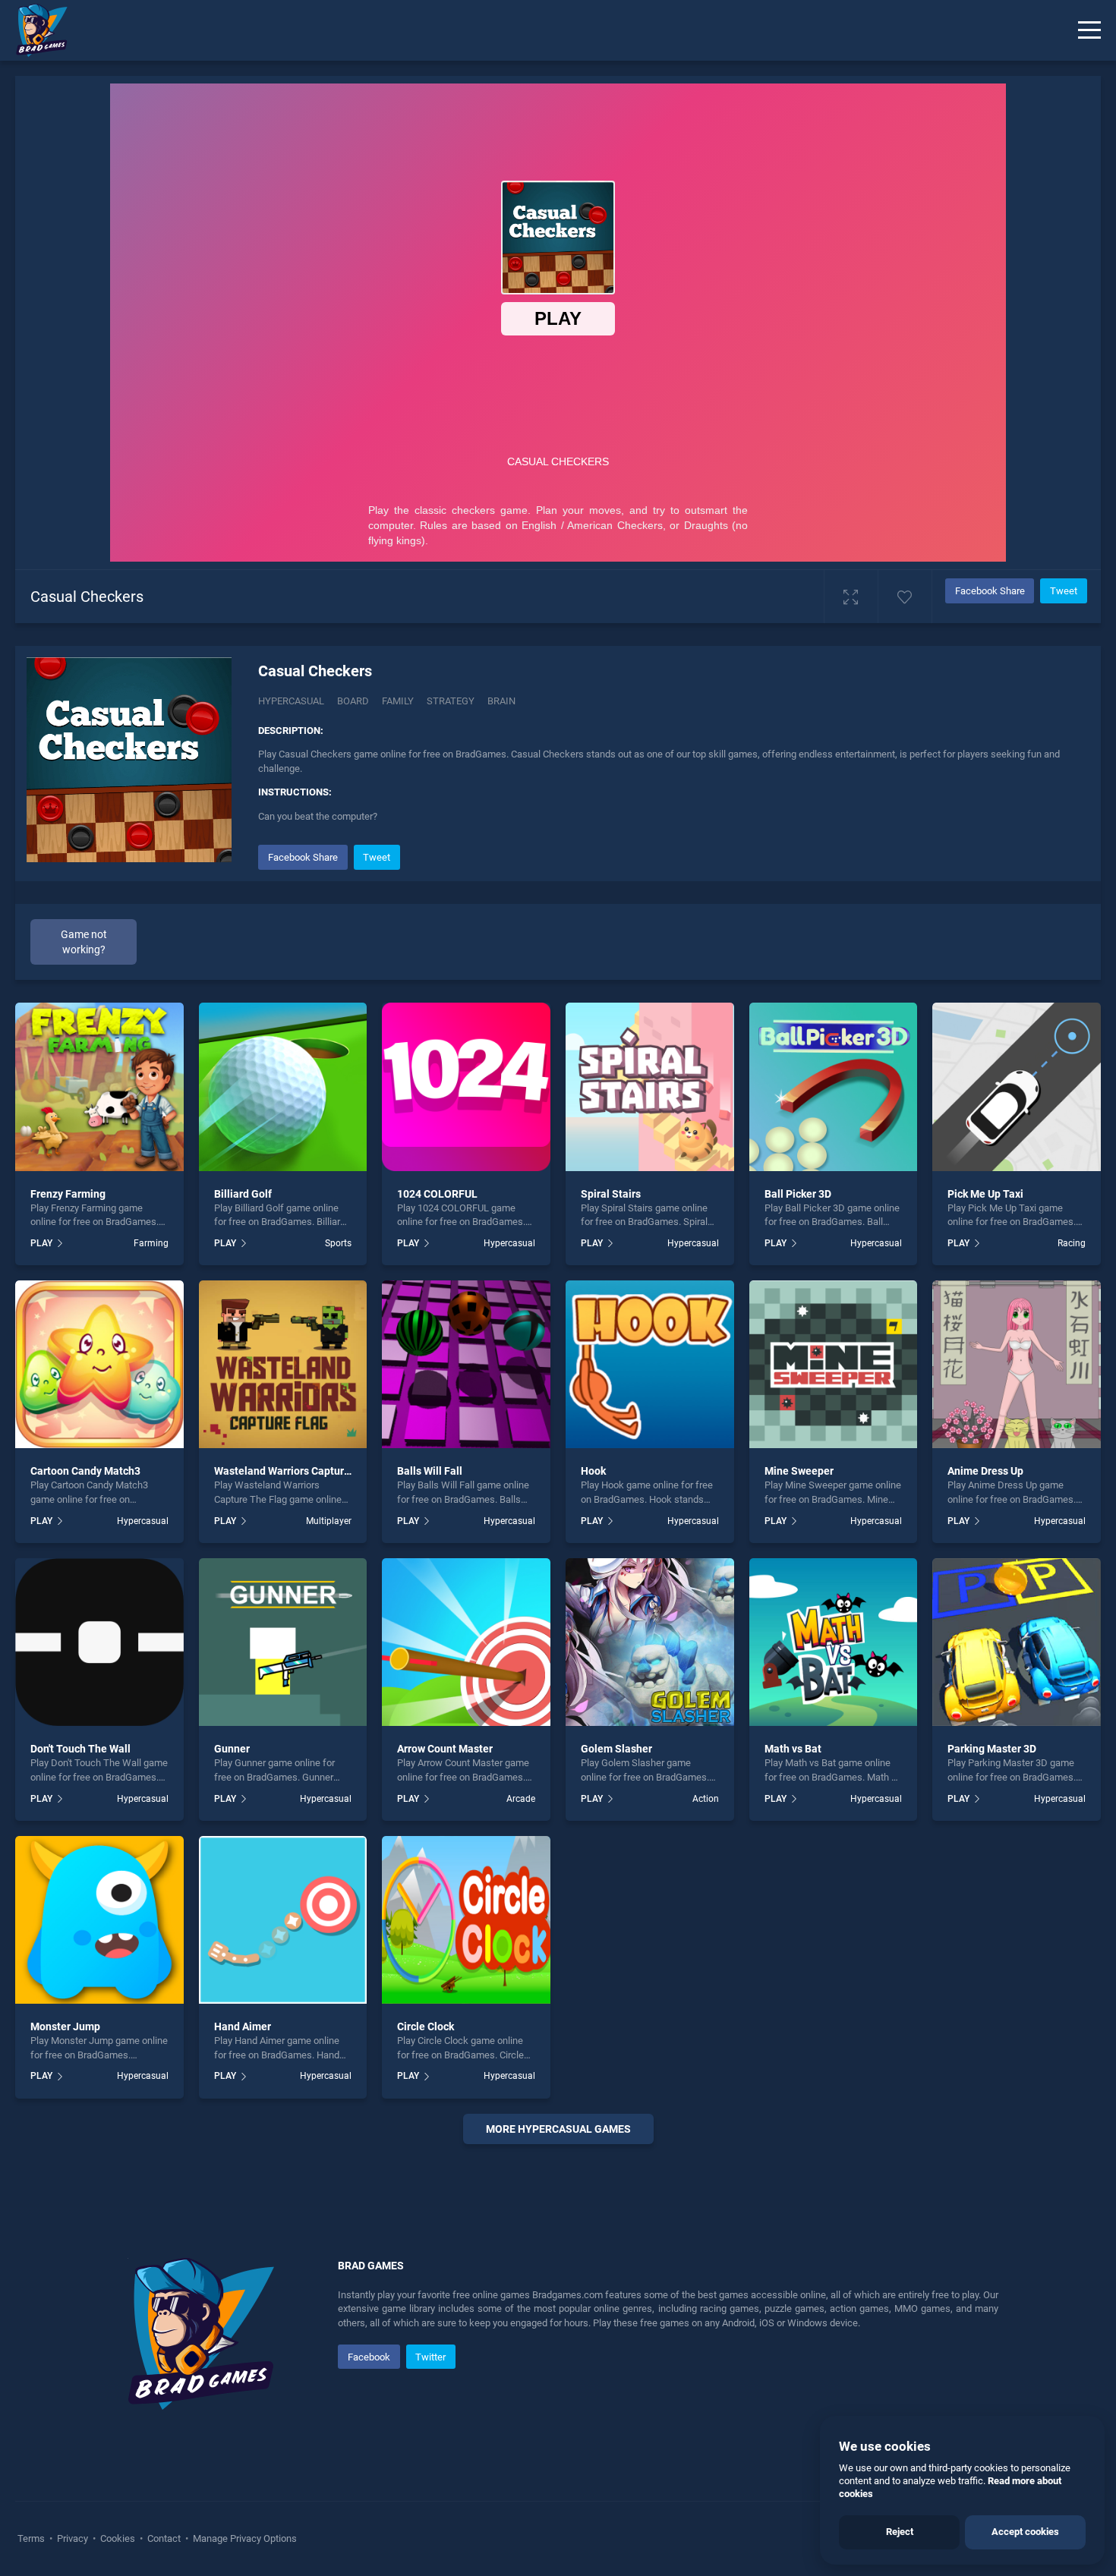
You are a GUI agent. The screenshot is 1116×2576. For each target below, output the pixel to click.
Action (706, 1799)
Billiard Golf (243, 1194)
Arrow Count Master (445, 1749)
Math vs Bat (793, 1749)
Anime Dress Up (985, 1471)
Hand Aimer (243, 2026)
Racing (1072, 1243)
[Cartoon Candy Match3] (99, 1365)
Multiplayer (329, 1521)
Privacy (73, 2538)
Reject (900, 2532)
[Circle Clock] (466, 1920)
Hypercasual (291, 701)
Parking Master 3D (992, 1749)
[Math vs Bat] (834, 1642)
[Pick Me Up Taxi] (1017, 1087)
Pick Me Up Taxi (985, 1194)
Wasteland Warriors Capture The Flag (304, 1471)
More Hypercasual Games (558, 2129)
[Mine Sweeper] (834, 1365)
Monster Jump (65, 2026)
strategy (451, 701)
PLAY (41, 1243)
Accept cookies (1025, 2532)
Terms (32, 2538)
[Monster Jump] (99, 1920)
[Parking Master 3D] (1017, 1642)
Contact (164, 2538)
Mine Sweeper (799, 1471)
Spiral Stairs (611, 1194)
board (353, 701)
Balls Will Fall (430, 1471)
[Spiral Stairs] (650, 1087)
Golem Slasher (616, 1749)
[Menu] (1089, 30)
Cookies (118, 2538)
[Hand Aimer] (283, 1920)
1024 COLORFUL (437, 1194)
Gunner (232, 1749)
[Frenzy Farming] (99, 1087)
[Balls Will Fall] (466, 1365)
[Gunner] (283, 1642)
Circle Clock (426, 2026)
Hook (593, 1471)
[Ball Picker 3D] (834, 1087)
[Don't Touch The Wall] (99, 1642)
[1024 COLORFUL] (466, 1087)
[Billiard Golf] (283, 1087)
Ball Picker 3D (798, 1194)
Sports (338, 1243)
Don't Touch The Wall (80, 1749)
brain (501, 701)
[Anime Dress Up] (1017, 1365)
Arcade (521, 1799)
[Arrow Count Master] (466, 1642)
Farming (151, 1243)
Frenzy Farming (68, 1194)
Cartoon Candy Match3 (85, 1471)
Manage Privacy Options (244, 2538)
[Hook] (650, 1365)
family (398, 701)
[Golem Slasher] (650, 1642)
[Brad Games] (34, 30)
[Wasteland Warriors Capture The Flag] (283, 1365)
